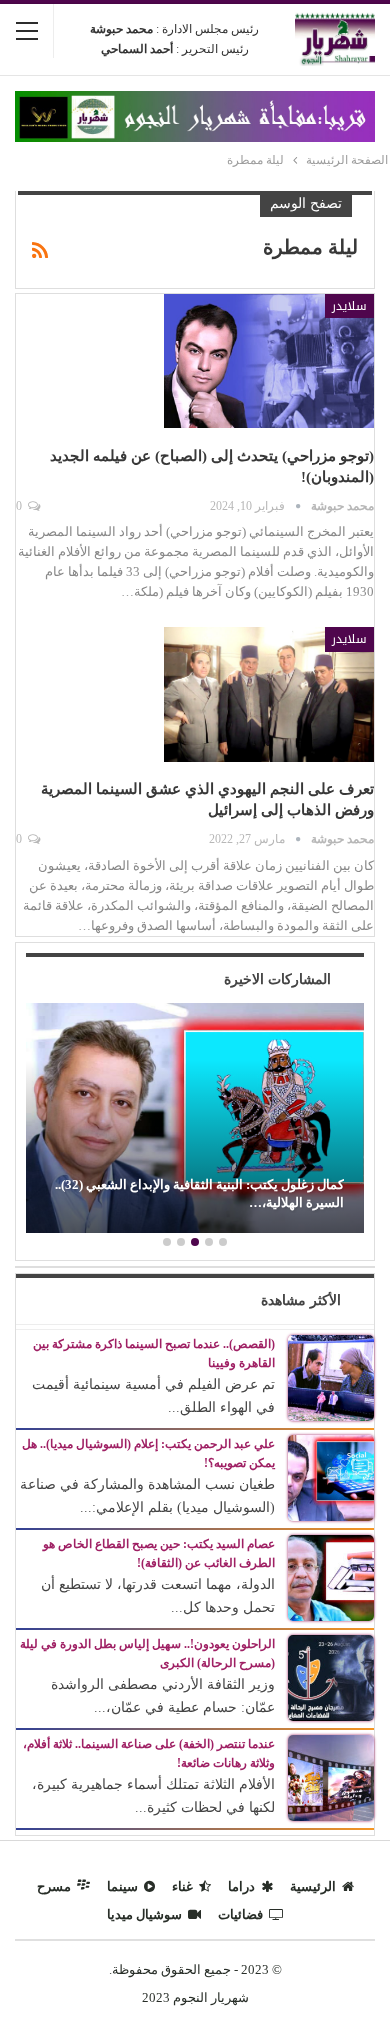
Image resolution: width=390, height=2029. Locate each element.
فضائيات (240, 1914)
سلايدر (349, 306)
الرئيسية (313, 1886)
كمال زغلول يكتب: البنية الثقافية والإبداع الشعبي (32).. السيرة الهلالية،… (199, 1193)
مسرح (54, 1886)
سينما (122, 1886)
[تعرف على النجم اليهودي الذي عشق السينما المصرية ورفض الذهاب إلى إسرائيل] (269, 694)
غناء (182, 1886)
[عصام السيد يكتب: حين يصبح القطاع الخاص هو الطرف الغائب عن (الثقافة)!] (331, 1576)
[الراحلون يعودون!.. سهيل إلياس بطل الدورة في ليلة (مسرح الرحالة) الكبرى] (331, 1676)
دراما (241, 1886)
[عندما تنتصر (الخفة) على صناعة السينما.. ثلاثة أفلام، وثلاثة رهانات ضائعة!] (331, 1776)
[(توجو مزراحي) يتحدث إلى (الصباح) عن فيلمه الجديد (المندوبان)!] (269, 361)
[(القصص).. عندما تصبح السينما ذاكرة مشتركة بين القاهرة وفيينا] (331, 1376)
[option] (195, 1120)
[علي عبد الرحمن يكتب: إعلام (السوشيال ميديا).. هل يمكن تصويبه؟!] (331, 1476)
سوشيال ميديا (144, 1914)
